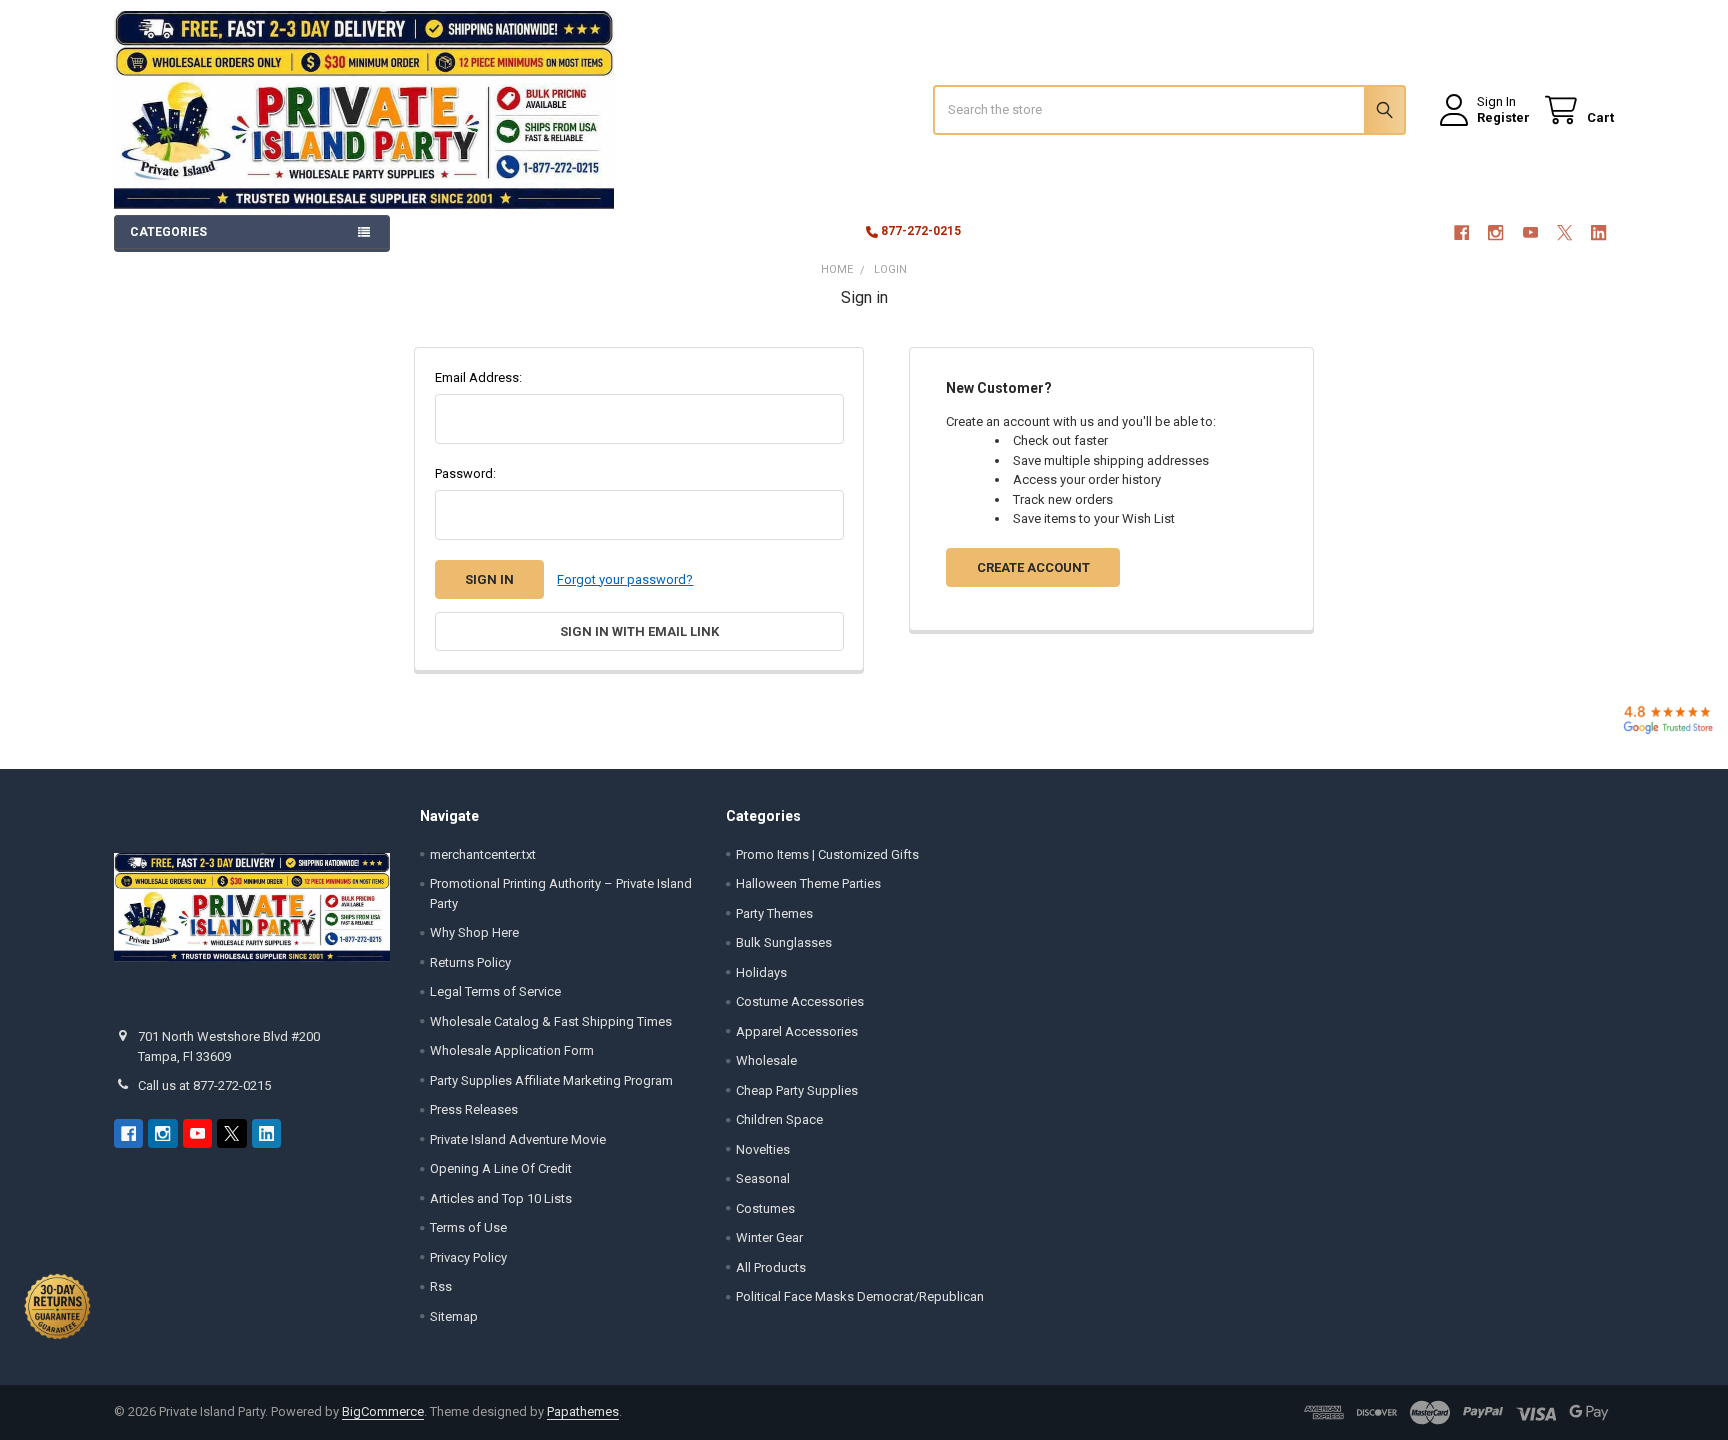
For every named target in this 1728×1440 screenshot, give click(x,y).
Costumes (765, 1208)
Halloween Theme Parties (808, 883)
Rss (441, 1286)
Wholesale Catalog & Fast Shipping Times (551, 1021)
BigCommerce (383, 1411)
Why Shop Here (474, 932)
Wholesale (766, 1060)
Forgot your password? (625, 579)
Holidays (761, 972)
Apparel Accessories (797, 1031)
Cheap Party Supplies (797, 1090)
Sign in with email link (639, 631)
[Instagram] (1495, 232)
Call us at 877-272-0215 (204, 1085)
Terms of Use (468, 1227)
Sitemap (454, 1316)
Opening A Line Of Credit (501, 1168)
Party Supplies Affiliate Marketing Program (551, 1080)
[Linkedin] (1599, 232)
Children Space (779, 1119)
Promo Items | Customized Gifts (827, 854)
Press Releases (474, 1109)
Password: (465, 473)
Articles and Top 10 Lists (501, 1198)
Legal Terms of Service (495, 991)
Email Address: (478, 377)
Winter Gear (769, 1237)
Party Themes (774, 913)
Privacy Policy (468, 1257)
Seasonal (763, 1178)
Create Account (1033, 567)
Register (1503, 117)
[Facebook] (1461, 232)
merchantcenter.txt (483, 854)
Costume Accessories (800, 1001)
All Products (771, 1267)
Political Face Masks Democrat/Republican (860, 1296)
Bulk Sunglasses (784, 942)
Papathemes (583, 1411)
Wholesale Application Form (512, 1050)
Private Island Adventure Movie (518, 1139)
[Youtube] (1530, 232)
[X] (1564, 232)
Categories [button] (168, 232)
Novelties (763, 1149)
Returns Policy (470, 962)
